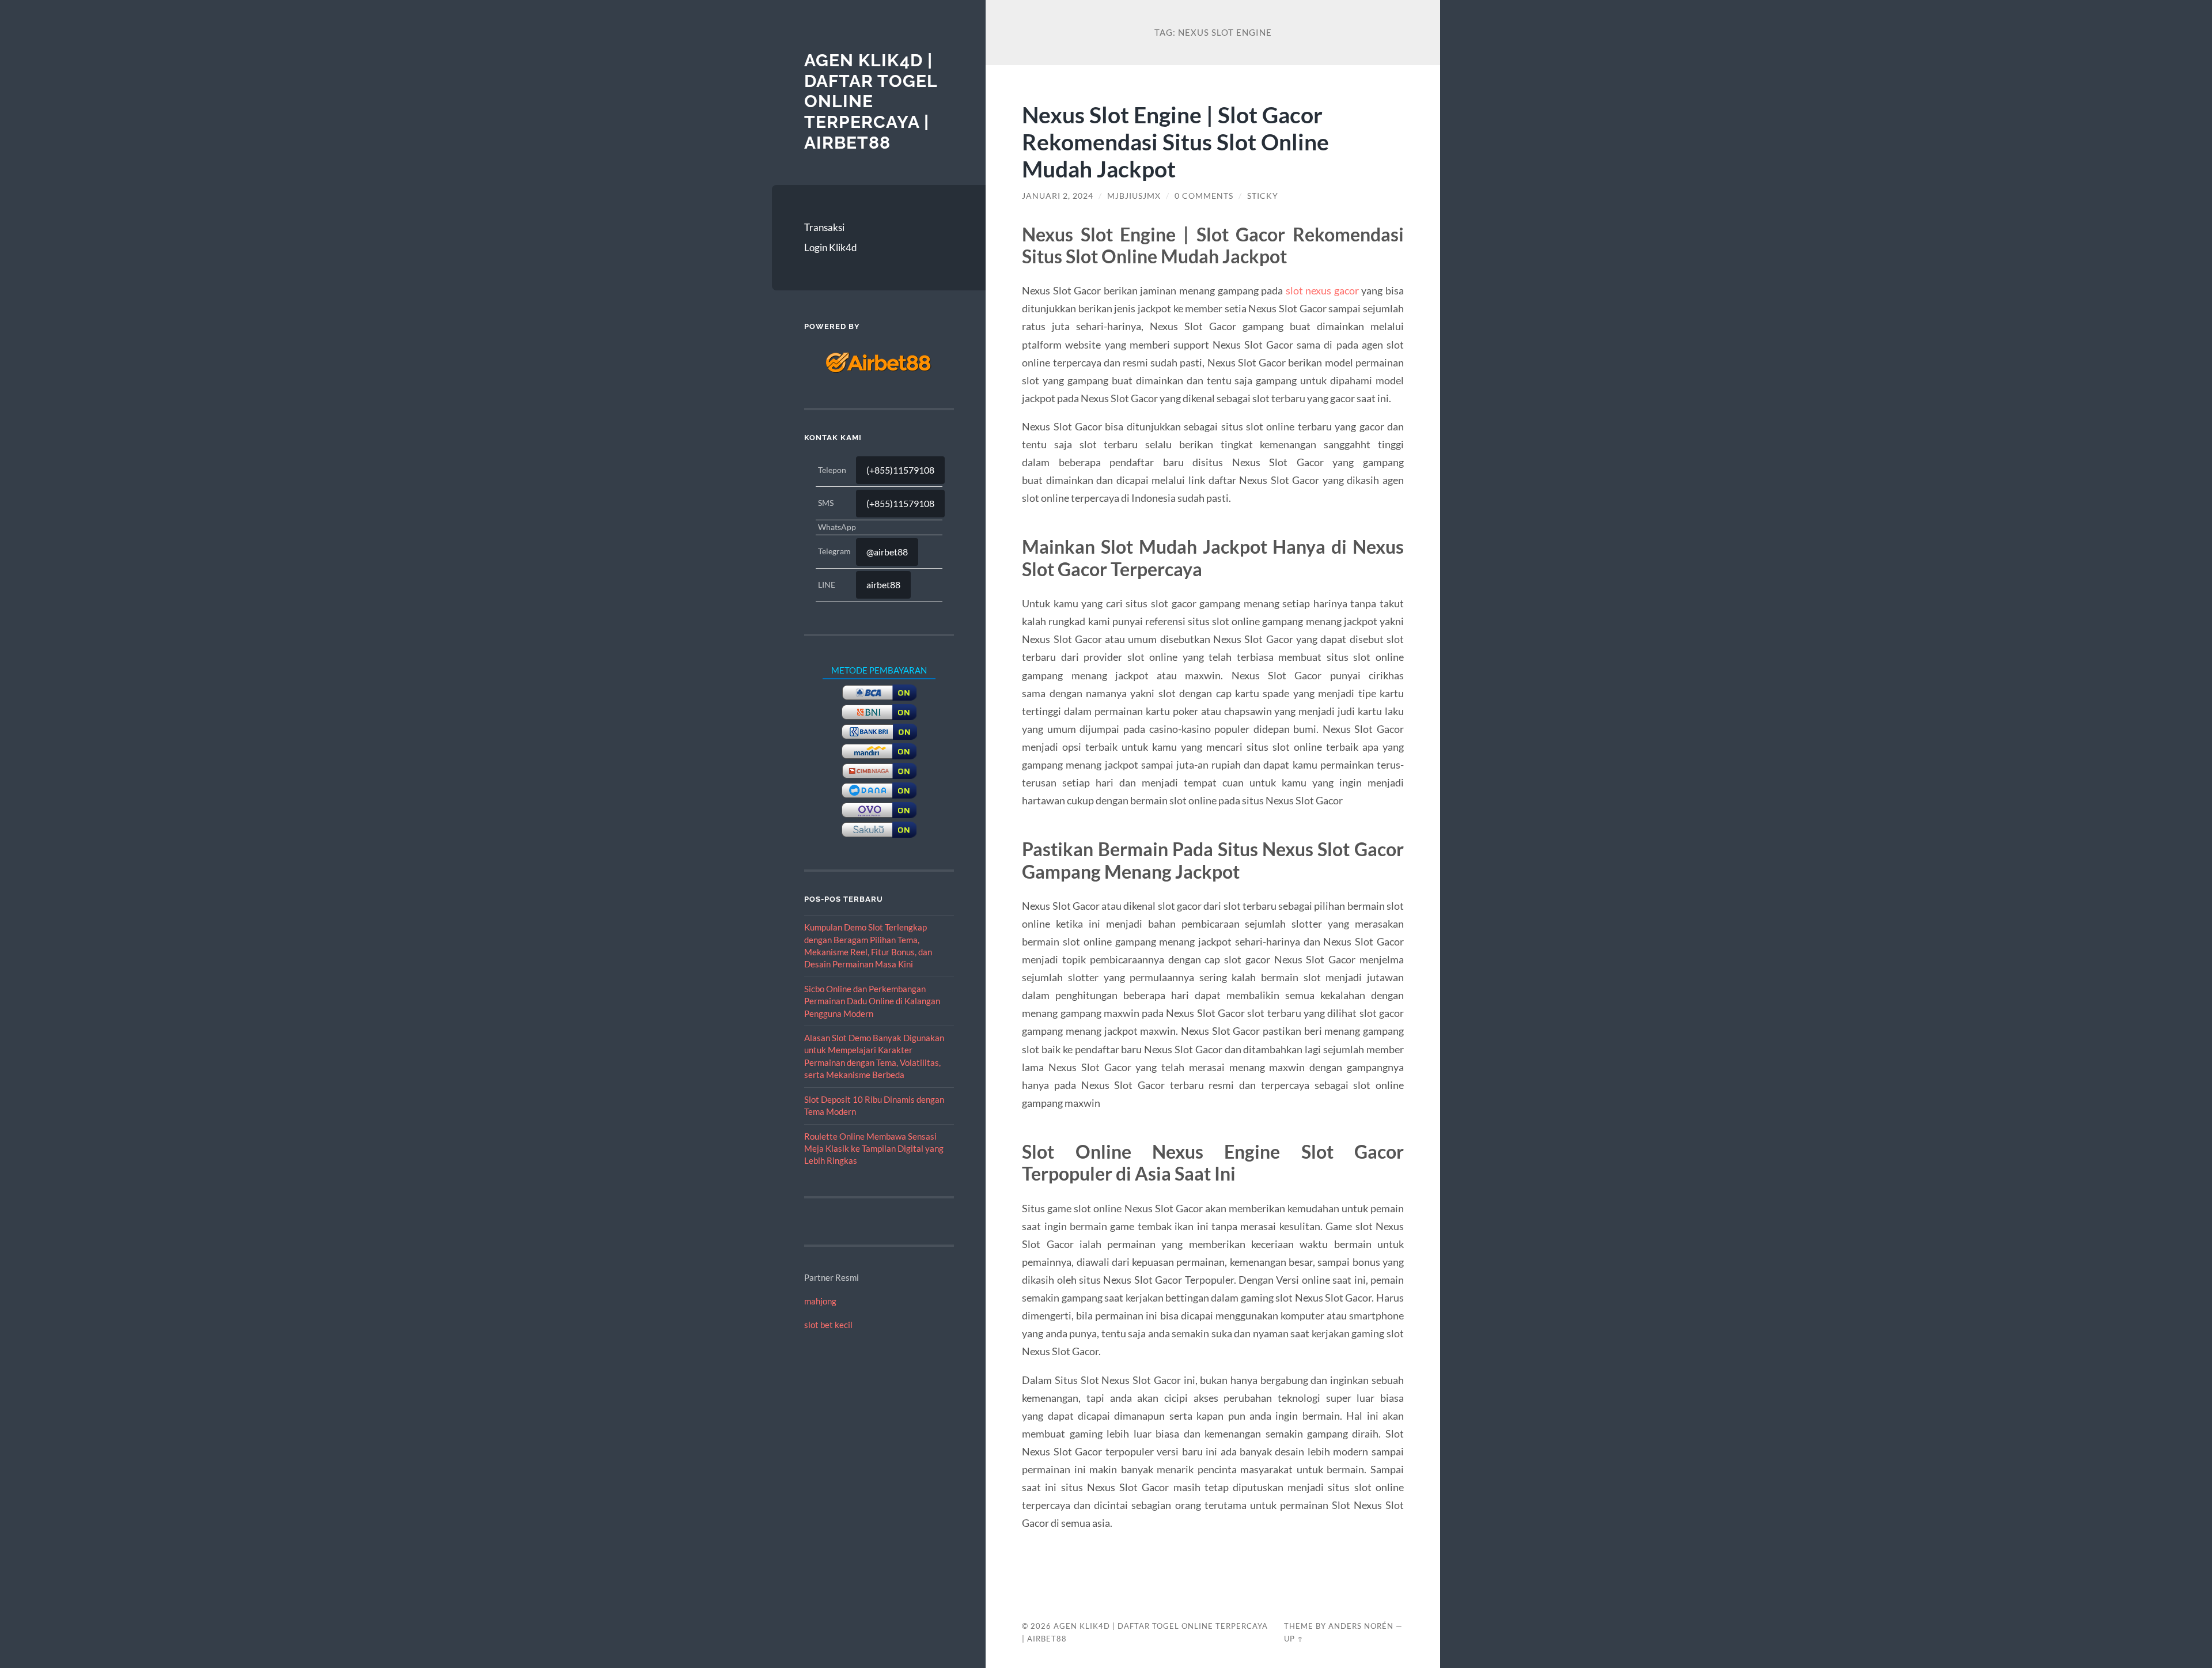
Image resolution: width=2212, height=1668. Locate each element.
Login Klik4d (831, 247)
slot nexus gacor (1322, 290)
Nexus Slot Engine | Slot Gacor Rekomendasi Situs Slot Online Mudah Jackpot (1175, 141)
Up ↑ (1294, 1639)
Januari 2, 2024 (1058, 196)
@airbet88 (887, 552)
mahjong (820, 1301)
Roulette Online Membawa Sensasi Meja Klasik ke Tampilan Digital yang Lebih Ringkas (874, 1149)
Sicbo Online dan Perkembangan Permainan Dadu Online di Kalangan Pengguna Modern (872, 1001)
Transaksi (824, 227)
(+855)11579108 (900, 470)
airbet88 (883, 585)
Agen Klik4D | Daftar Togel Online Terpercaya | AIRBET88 (871, 101)
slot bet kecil (828, 1325)
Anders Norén (1361, 1626)
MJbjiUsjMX (1134, 196)
